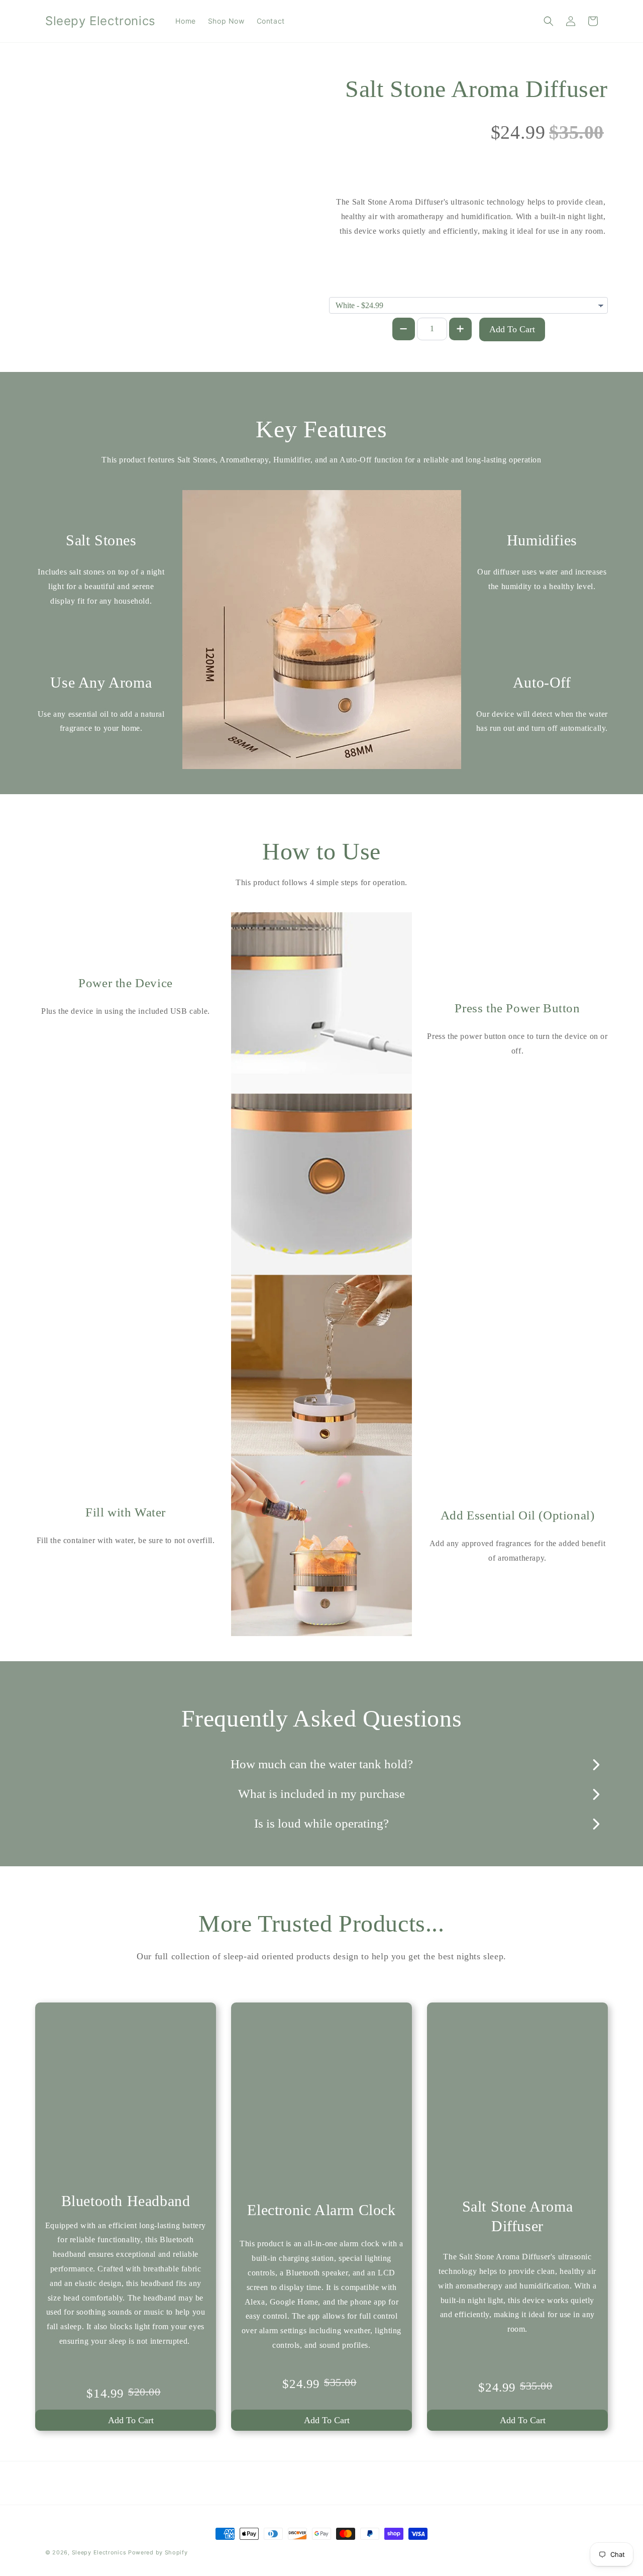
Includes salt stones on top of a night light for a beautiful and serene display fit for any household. (101, 586)
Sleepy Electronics (99, 2552)
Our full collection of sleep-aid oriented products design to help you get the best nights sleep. (321, 1956)
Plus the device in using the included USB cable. (126, 1011)
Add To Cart (512, 329)
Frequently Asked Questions (322, 1718)
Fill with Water (126, 1512)
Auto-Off (542, 682)
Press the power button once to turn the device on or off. (517, 1043)
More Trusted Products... (321, 1923)
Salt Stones (101, 540)
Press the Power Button (517, 1008)
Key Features (321, 429)
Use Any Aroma (101, 682)
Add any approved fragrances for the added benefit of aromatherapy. (517, 1551)
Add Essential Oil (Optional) (518, 1515)
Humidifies (542, 540)
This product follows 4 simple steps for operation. (321, 882)
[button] (549, 21)
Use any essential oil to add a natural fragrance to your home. (101, 721)
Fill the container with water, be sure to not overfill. (126, 1540)
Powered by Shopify (158, 2552)
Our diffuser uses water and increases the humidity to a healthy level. (542, 579)
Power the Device (126, 983)
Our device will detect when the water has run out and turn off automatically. (542, 721)
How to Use (321, 851)
